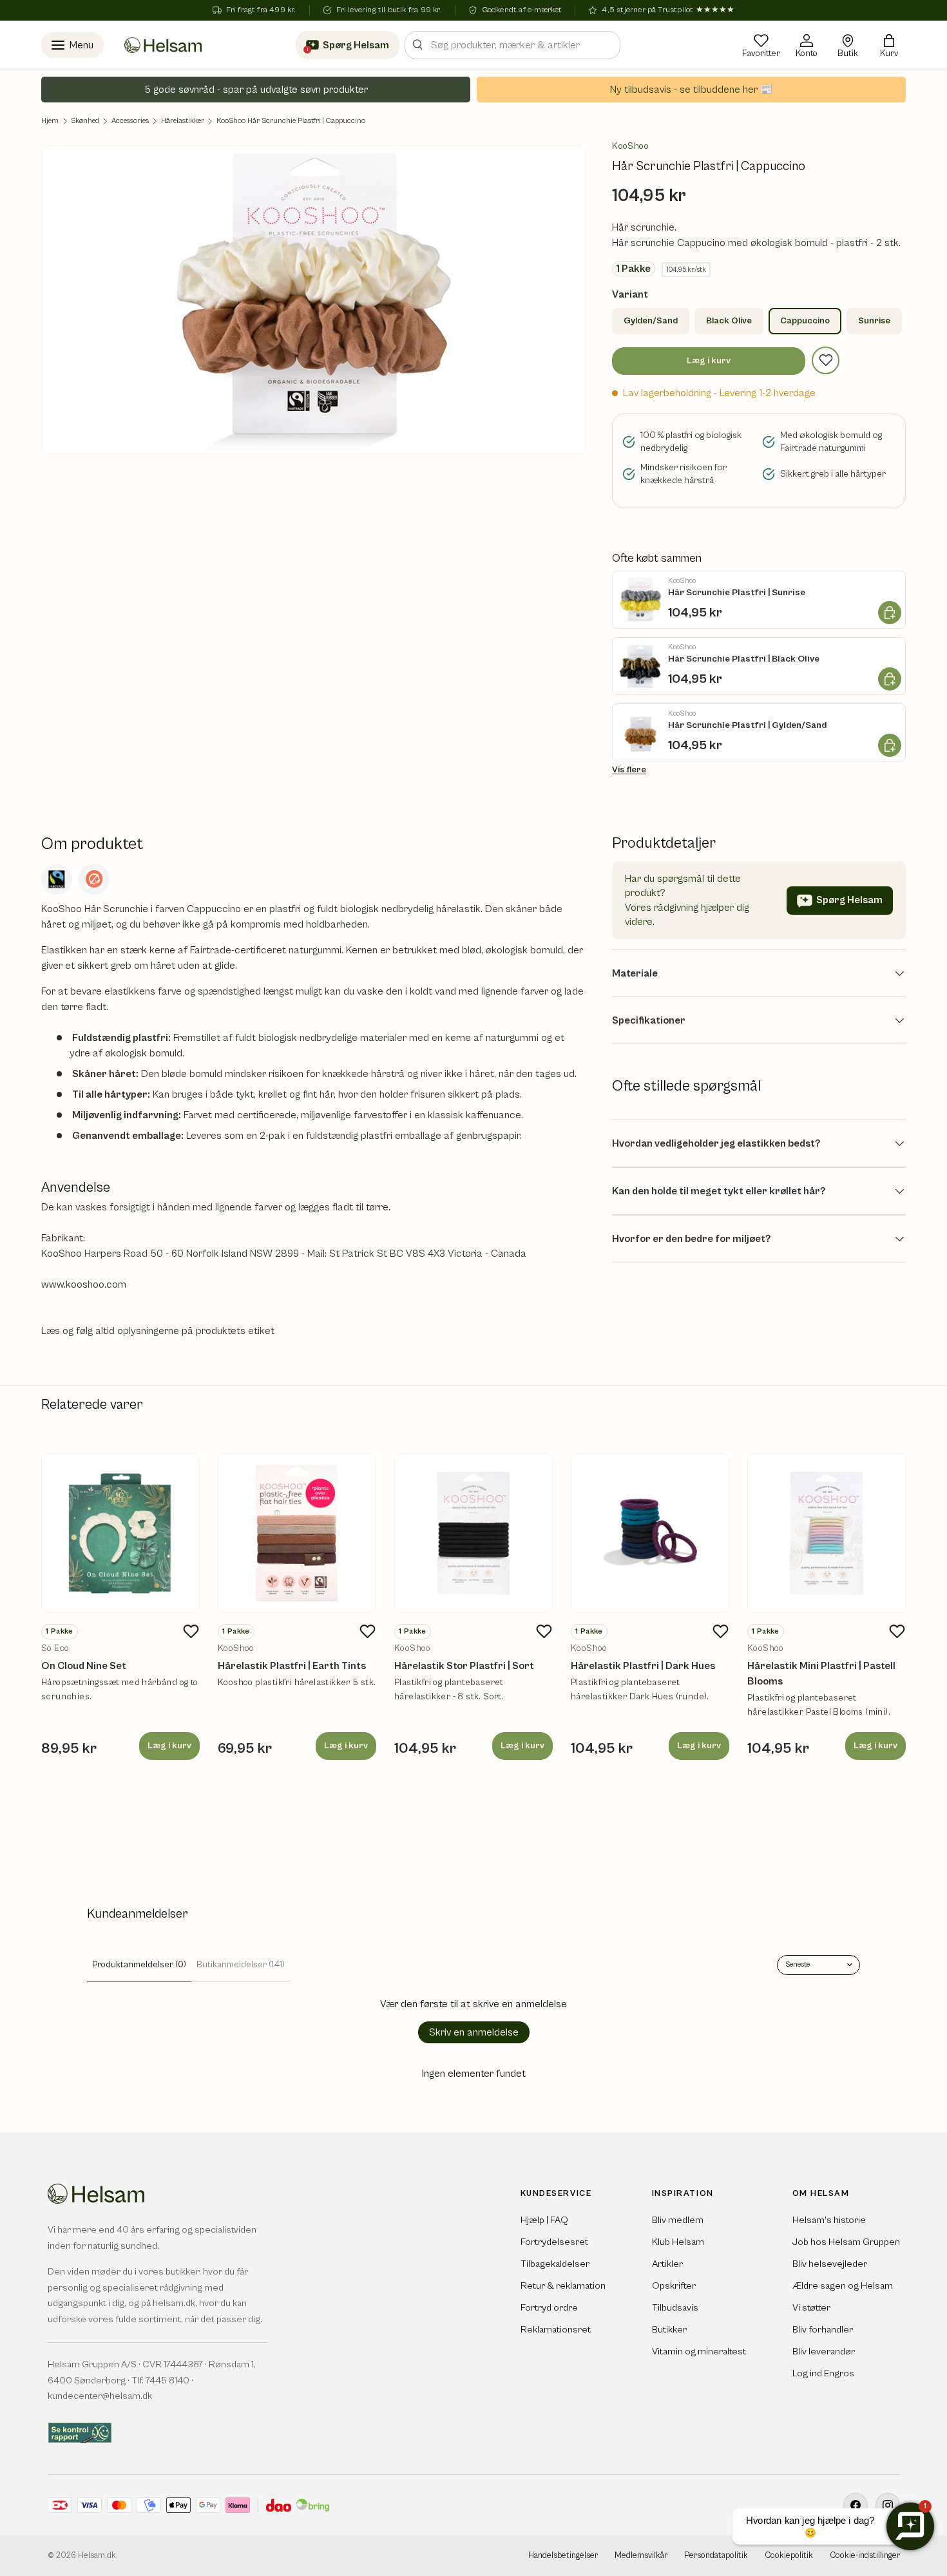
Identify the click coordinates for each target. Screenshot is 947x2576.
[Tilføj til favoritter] (826, 360)
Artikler (667, 2264)
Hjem (50, 121)
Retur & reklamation (563, 2286)
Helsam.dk (97, 2556)
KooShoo (630, 146)
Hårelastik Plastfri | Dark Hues (643, 1666)
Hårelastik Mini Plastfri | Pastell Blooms (821, 1674)
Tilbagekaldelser (555, 2264)
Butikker (669, 2330)
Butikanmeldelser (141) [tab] (241, 1965)
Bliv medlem (678, 2220)
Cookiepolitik (789, 2556)
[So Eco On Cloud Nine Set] (120, 1533)
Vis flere (629, 770)
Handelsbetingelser (563, 2556)
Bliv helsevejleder (830, 2264)
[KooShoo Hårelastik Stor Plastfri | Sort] (473, 1533)
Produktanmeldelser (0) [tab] (139, 1965)
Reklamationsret (556, 2330)
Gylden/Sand (651, 321)
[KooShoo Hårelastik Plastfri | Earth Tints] (297, 1533)
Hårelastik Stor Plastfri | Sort (464, 1666)
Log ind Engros (823, 2373)
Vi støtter (811, 2308)
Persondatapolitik (716, 2556)
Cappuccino (805, 321)
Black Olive (729, 321)
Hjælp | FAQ (544, 2220)
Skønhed (85, 121)
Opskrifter (674, 2286)
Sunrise (874, 321)
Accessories (130, 121)
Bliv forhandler (823, 2330)
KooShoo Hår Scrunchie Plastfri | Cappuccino (291, 121)
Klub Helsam (678, 2242)
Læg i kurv (709, 361)
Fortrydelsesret (554, 2242)
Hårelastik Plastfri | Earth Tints (292, 1666)
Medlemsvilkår (641, 2556)
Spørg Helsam (849, 900)
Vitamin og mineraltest (699, 2352)
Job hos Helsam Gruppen (846, 2242)
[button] (889, 45)
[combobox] (512, 45)
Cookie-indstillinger (865, 2556)
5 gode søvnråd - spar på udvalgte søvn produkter (256, 90)
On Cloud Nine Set (84, 1666)
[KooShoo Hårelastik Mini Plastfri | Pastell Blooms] (827, 1533)
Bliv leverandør (824, 2352)
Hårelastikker (183, 121)
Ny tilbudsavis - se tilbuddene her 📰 (692, 90)
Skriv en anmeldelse (474, 2032)
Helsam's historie (829, 2220)
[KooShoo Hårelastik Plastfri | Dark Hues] (650, 1533)
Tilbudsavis (675, 2308)
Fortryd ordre (549, 2308)
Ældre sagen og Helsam (843, 2286)
